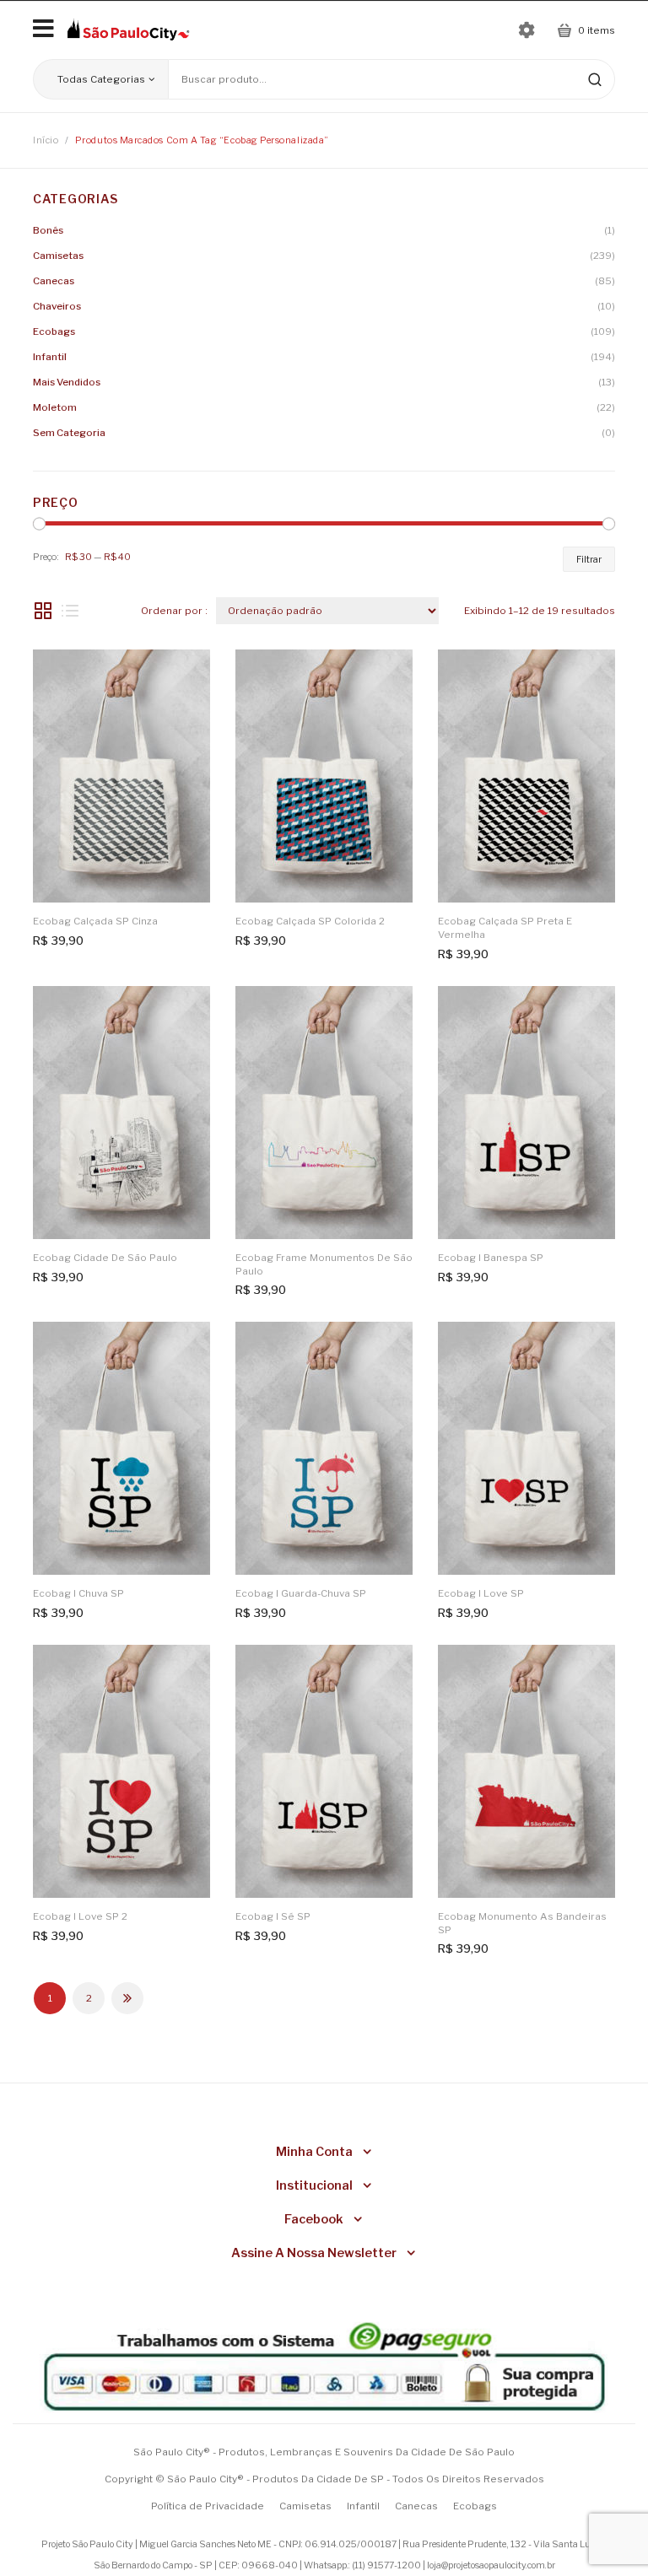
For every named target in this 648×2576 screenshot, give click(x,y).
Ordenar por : (174, 611)
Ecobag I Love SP (481, 1593)
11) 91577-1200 (388, 2565)
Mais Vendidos (67, 382)
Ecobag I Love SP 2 (80, 1916)
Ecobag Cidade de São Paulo (105, 1258)
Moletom (55, 407)
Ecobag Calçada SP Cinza (95, 921)
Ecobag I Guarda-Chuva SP (301, 1593)
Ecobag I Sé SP (273, 1916)
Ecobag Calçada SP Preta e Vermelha (505, 928)
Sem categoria (69, 433)
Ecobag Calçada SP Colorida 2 (310, 921)
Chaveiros (57, 306)
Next (127, 1998)
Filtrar (589, 559)
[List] (70, 611)
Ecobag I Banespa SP (491, 1258)
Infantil (50, 357)
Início (46, 140)
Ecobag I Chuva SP (78, 1593)
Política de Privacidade (208, 2506)
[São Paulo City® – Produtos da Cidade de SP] (128, 29)
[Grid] (43, 611)
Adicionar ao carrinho (187, 673)
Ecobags (54, 331)
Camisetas (58, 256)
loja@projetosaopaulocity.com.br (491, 2565)
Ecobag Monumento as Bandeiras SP (522, 1923)
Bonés (48, 230)
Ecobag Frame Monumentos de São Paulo (324, 1264)
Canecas (54, 281)
